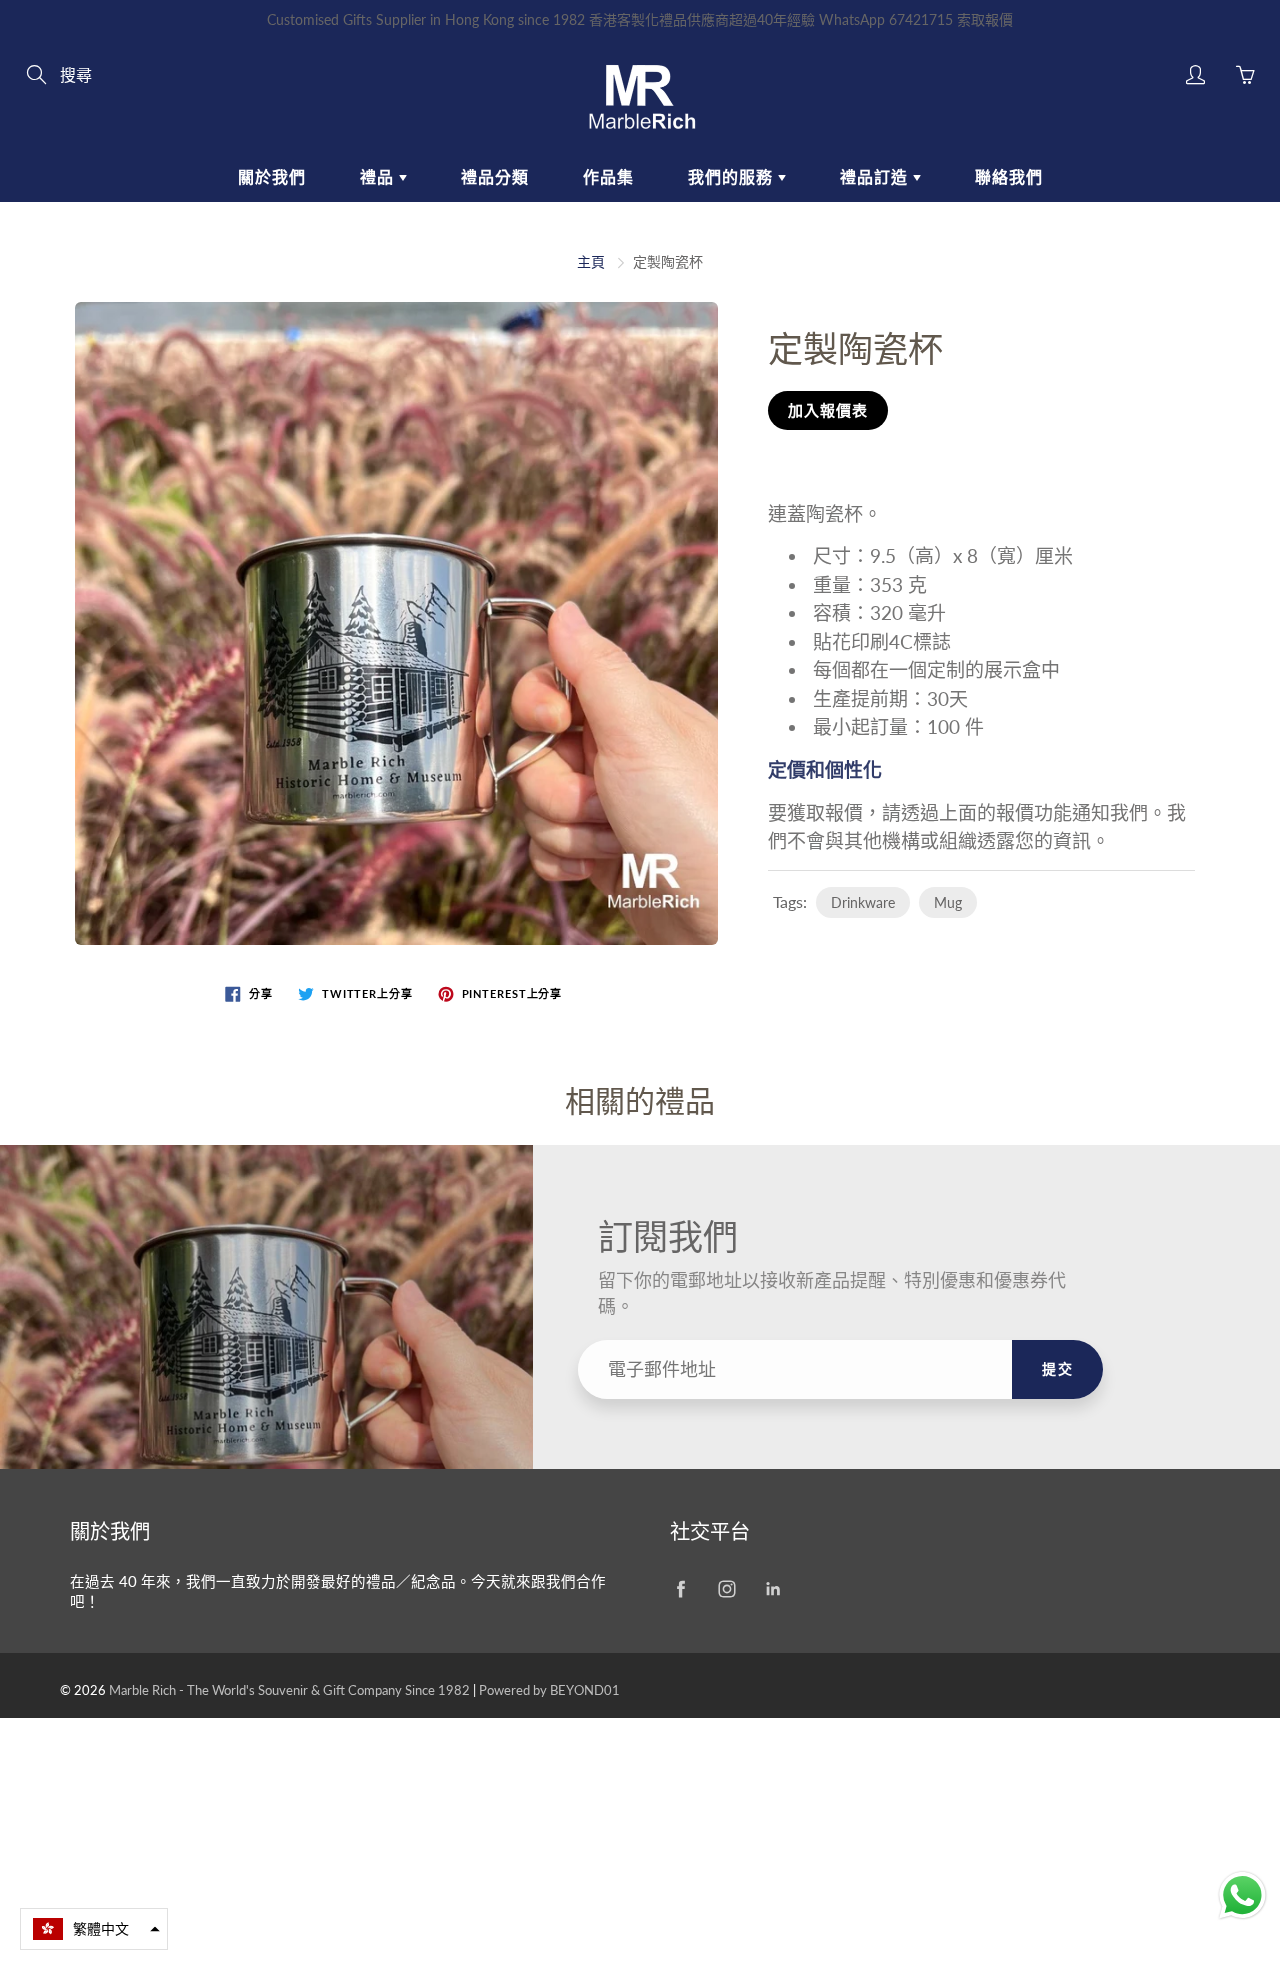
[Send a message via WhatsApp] (1242, 1895)
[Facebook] (680, 1589)
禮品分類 (495, 176)
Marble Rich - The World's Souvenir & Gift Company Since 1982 (291, 1690)
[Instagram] (726, 1589)
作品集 (608, 176)
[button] (94, 1929)
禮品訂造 (876, 176)
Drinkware (863, 902)
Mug (948, 902)
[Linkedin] (772, 1589)
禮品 (379, 176)
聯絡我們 (1009, 176)
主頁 (591, 261)
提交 (1057, 1368)
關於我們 (272, 176)
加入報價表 (828, 410)
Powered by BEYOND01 (549, 1690)
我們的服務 (733, 176)
